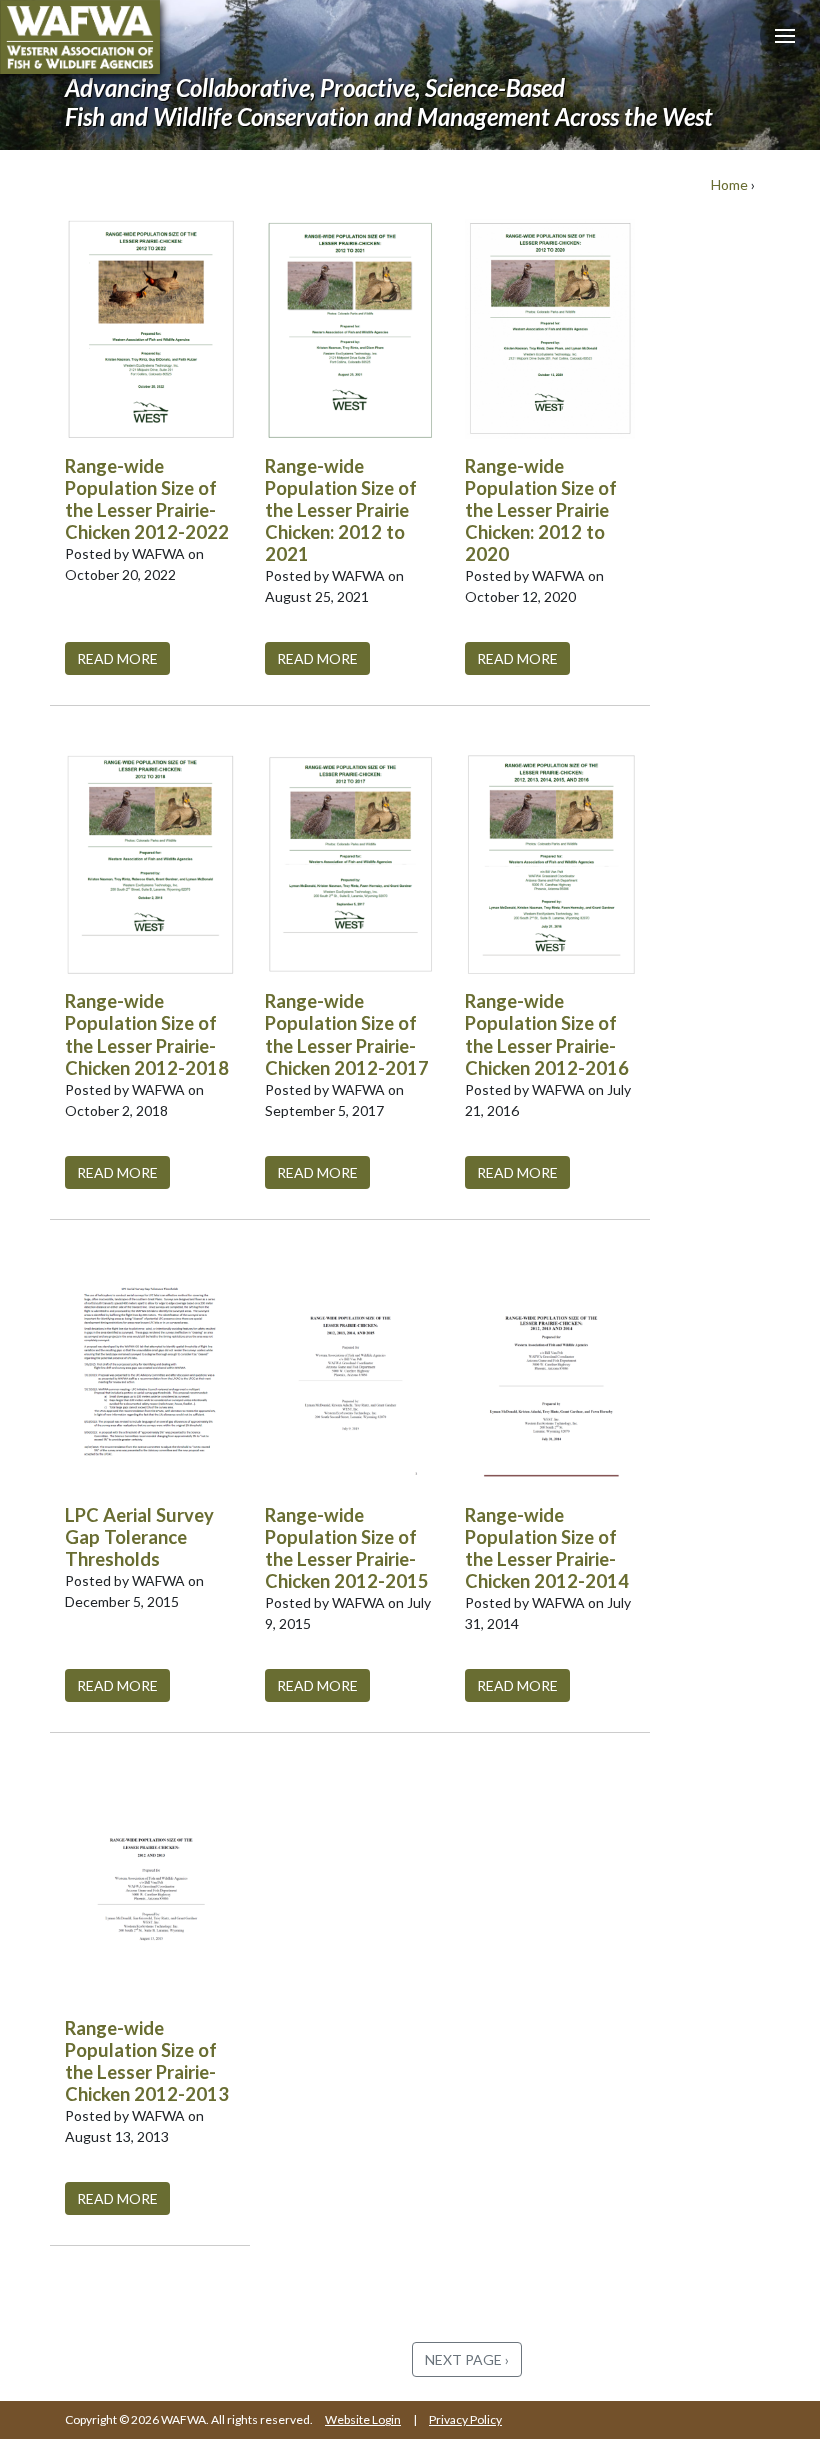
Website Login (363, 2419)
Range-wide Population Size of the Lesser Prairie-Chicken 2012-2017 (347, 1034)
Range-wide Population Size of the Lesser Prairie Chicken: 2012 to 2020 (541, 510)
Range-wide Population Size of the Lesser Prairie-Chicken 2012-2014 (547, 1548)
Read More (117, 658)
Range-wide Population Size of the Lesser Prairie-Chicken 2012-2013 (147, 2061)
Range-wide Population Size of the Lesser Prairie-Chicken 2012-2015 (347, 1548)
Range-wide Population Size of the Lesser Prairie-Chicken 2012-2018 (147, 1034)
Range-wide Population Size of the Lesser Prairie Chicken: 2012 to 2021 (341, 510)
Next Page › (467, 2359)
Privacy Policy (465, 2419)
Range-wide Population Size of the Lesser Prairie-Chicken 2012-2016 (547, 1034)
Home (729, 184)
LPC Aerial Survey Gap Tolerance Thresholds (139, 1537)
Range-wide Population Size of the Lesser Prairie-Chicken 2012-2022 (147, 499)
